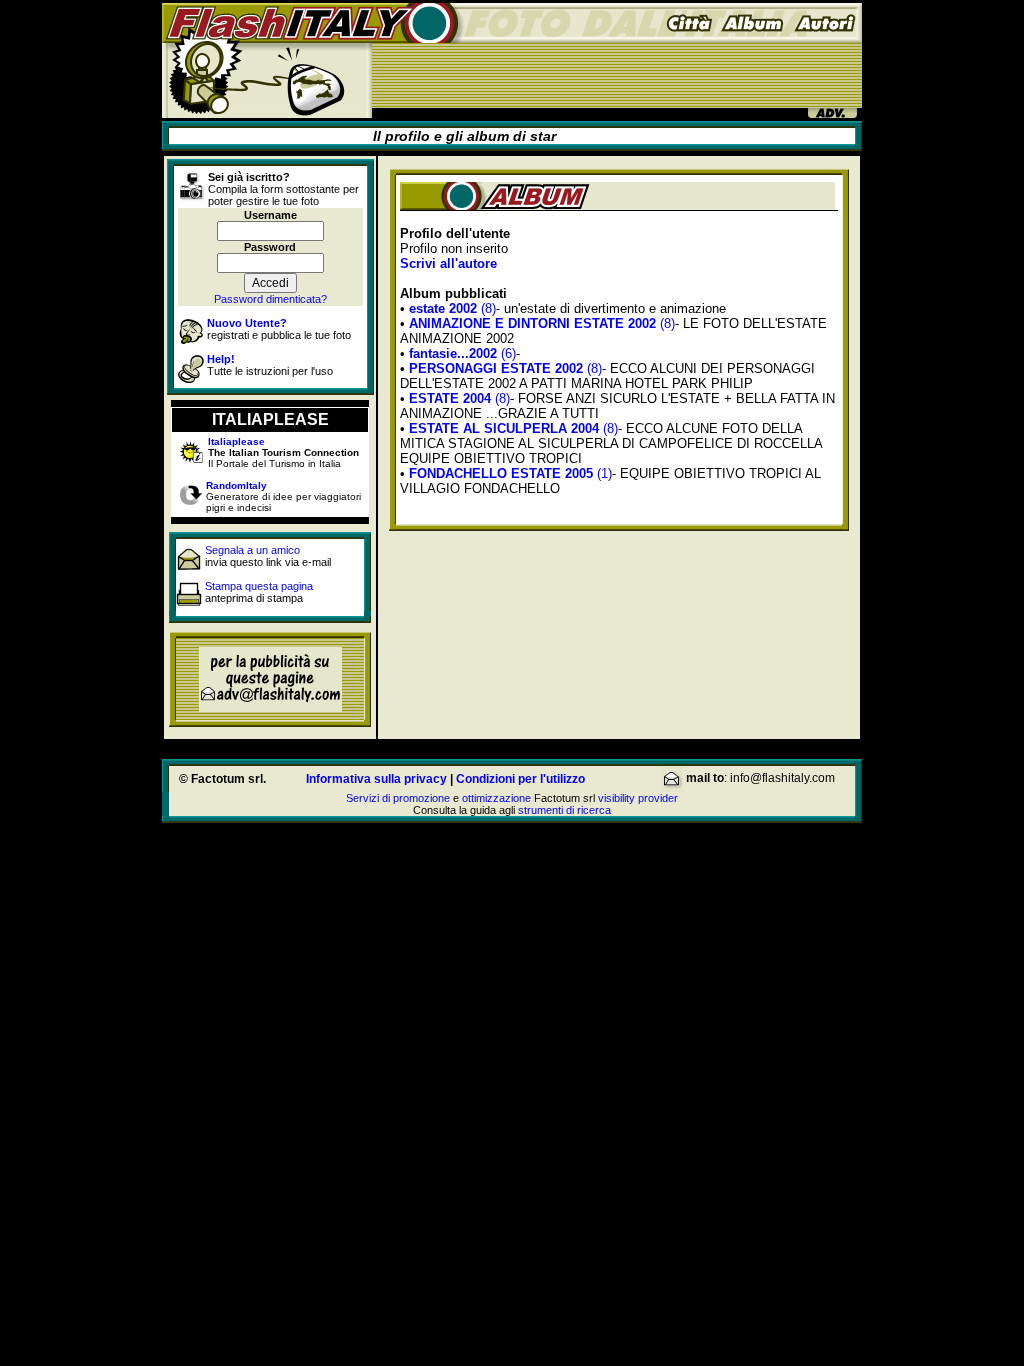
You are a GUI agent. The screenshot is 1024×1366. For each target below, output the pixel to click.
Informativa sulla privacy (376, 779)
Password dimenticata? (270, 299)
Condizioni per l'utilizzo (520, 779)
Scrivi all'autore (448, 263)
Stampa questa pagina (259, 586)
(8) (452, 308)
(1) (510, 473)
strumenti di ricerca (564, 810)
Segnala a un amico (252, 550)
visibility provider (638, 798)
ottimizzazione (496, 798)
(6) (462, 353)
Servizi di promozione (398, 798)
